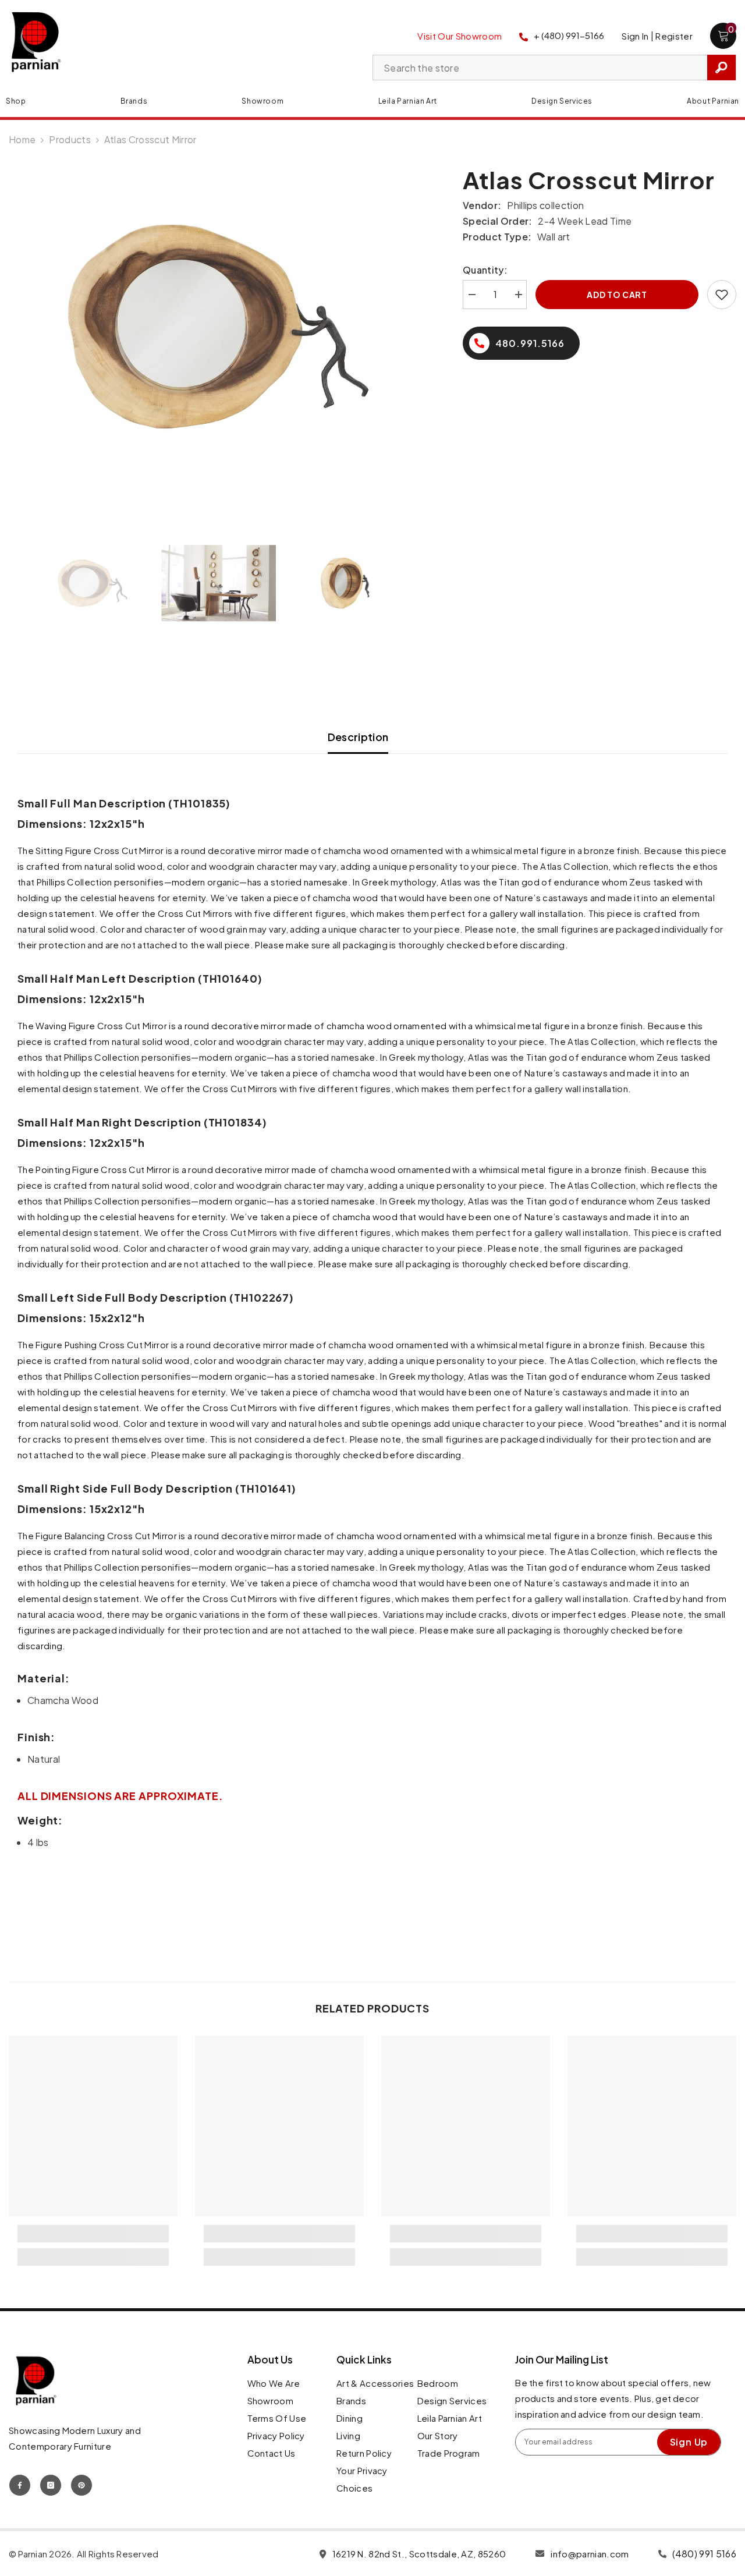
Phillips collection (545, 205)
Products (70, 139)
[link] (93, 2234)
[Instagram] (51, 2485)
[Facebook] (20, 2485)
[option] (218, 327)
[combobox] (540, 68)
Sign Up (689, 2442)
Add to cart (617, 295)
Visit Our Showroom (460, 36)
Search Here (721, 68)
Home (22, 139)
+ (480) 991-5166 (569, 35)
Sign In (635, 36)
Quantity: (485, 270)
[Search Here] (554, 68)
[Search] (554, 68)
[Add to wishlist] (722, 295)
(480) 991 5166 (704, 2554)
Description (358, 737)
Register (674, 36)
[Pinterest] (81, 2485)
